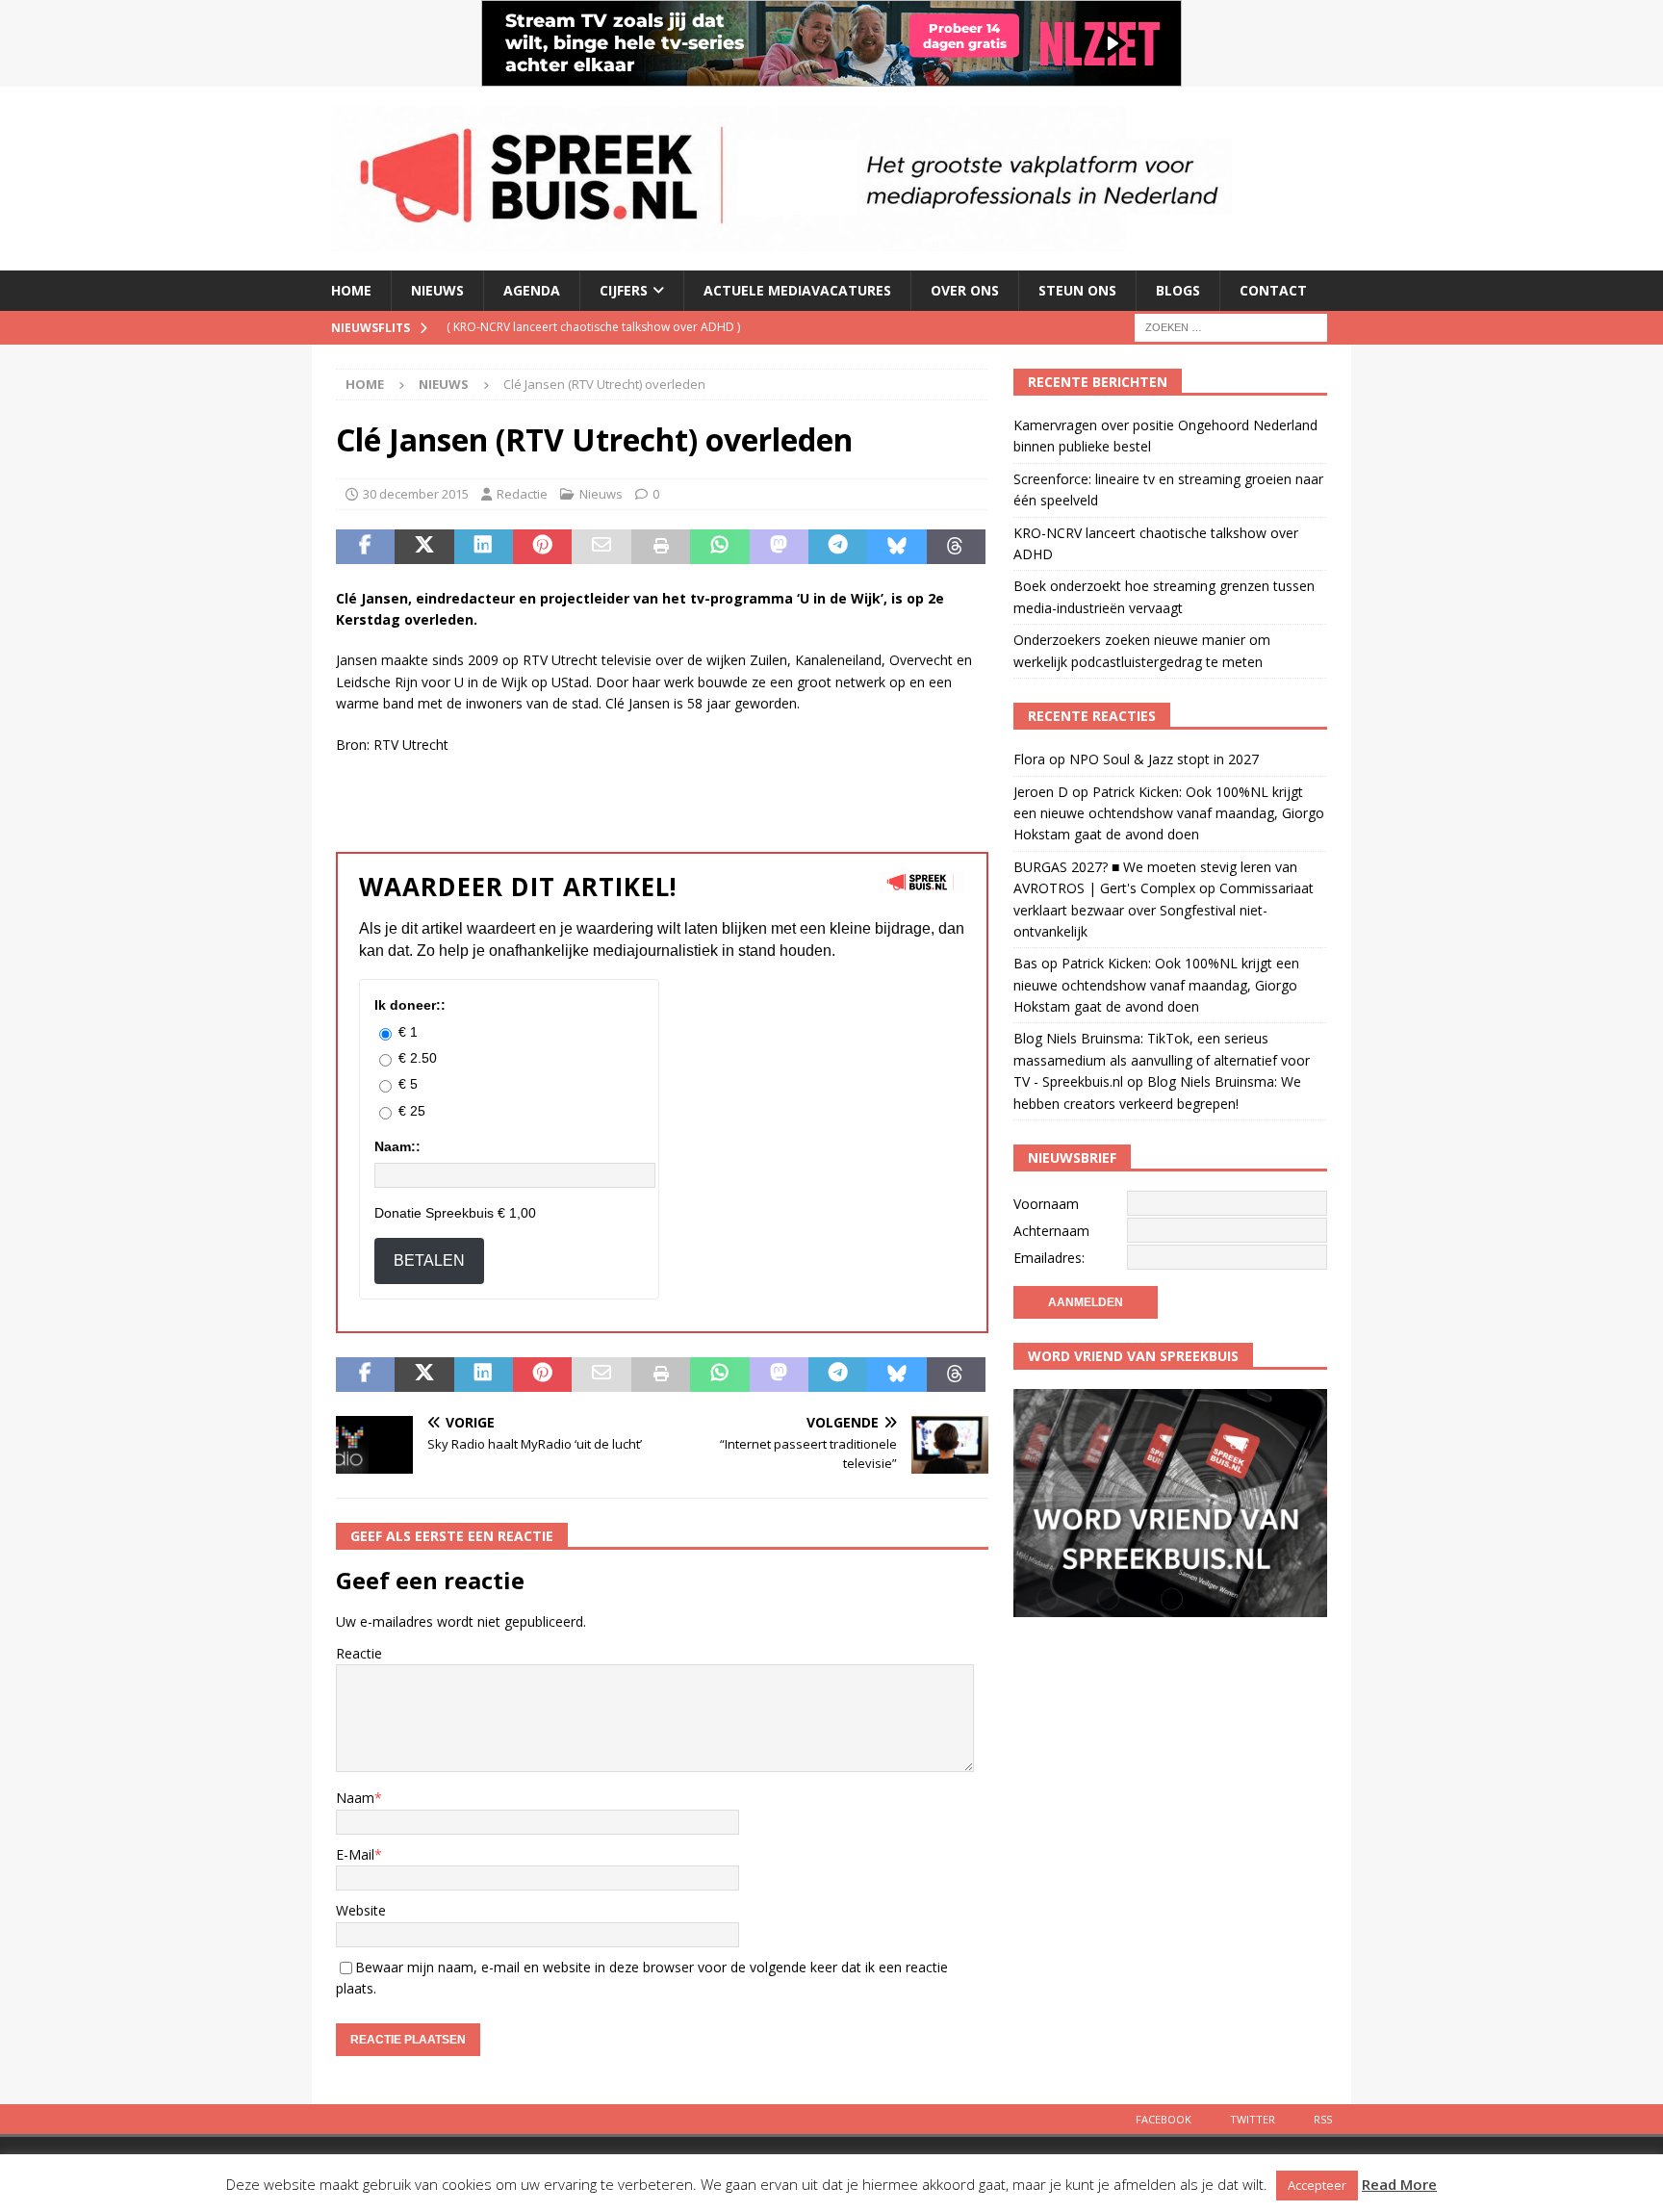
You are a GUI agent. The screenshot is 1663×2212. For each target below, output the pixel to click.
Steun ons (1077, 290)
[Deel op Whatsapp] (719, 547)
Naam (355, 1798)
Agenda (532, 290)
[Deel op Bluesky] (896, 547)
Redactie (522, 494)
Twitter (1253, 2119)
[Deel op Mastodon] (779, 547)
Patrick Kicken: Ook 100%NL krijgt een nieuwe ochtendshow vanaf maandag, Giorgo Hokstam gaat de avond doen (1169, 813)
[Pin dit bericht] (542, 547)
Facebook (1164, 2119)
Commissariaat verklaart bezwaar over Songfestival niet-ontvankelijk (1164, 910)
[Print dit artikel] (661, 547)
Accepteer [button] (1317, 2185)
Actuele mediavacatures (797, 290)
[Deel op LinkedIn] (484, 547)
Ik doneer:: (410, 1005)
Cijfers (624, 290)
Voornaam (1046, 1204)
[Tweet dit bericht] (424, 547)
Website (361, 1910)
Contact (1273, 290)
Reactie (359, 1653)
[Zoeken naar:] (1231, 326)
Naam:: (397, 1146)
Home (351, 290)
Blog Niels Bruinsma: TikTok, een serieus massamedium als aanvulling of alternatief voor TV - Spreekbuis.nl (1162, 1060)
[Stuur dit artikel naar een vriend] (601, 547)
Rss (1323, 2119)
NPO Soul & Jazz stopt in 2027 (1164, 759)
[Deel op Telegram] (838, 547)
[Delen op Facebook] (365, 547)
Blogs (1178, 290)
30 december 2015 (416, 494)
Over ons (965, 290)
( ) (593, 327)
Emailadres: (1049, 1258)
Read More (1399, 2184)
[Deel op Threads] (956, 547)
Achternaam (1051, 1231)
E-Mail (355, 1854)
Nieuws (437, 290)
